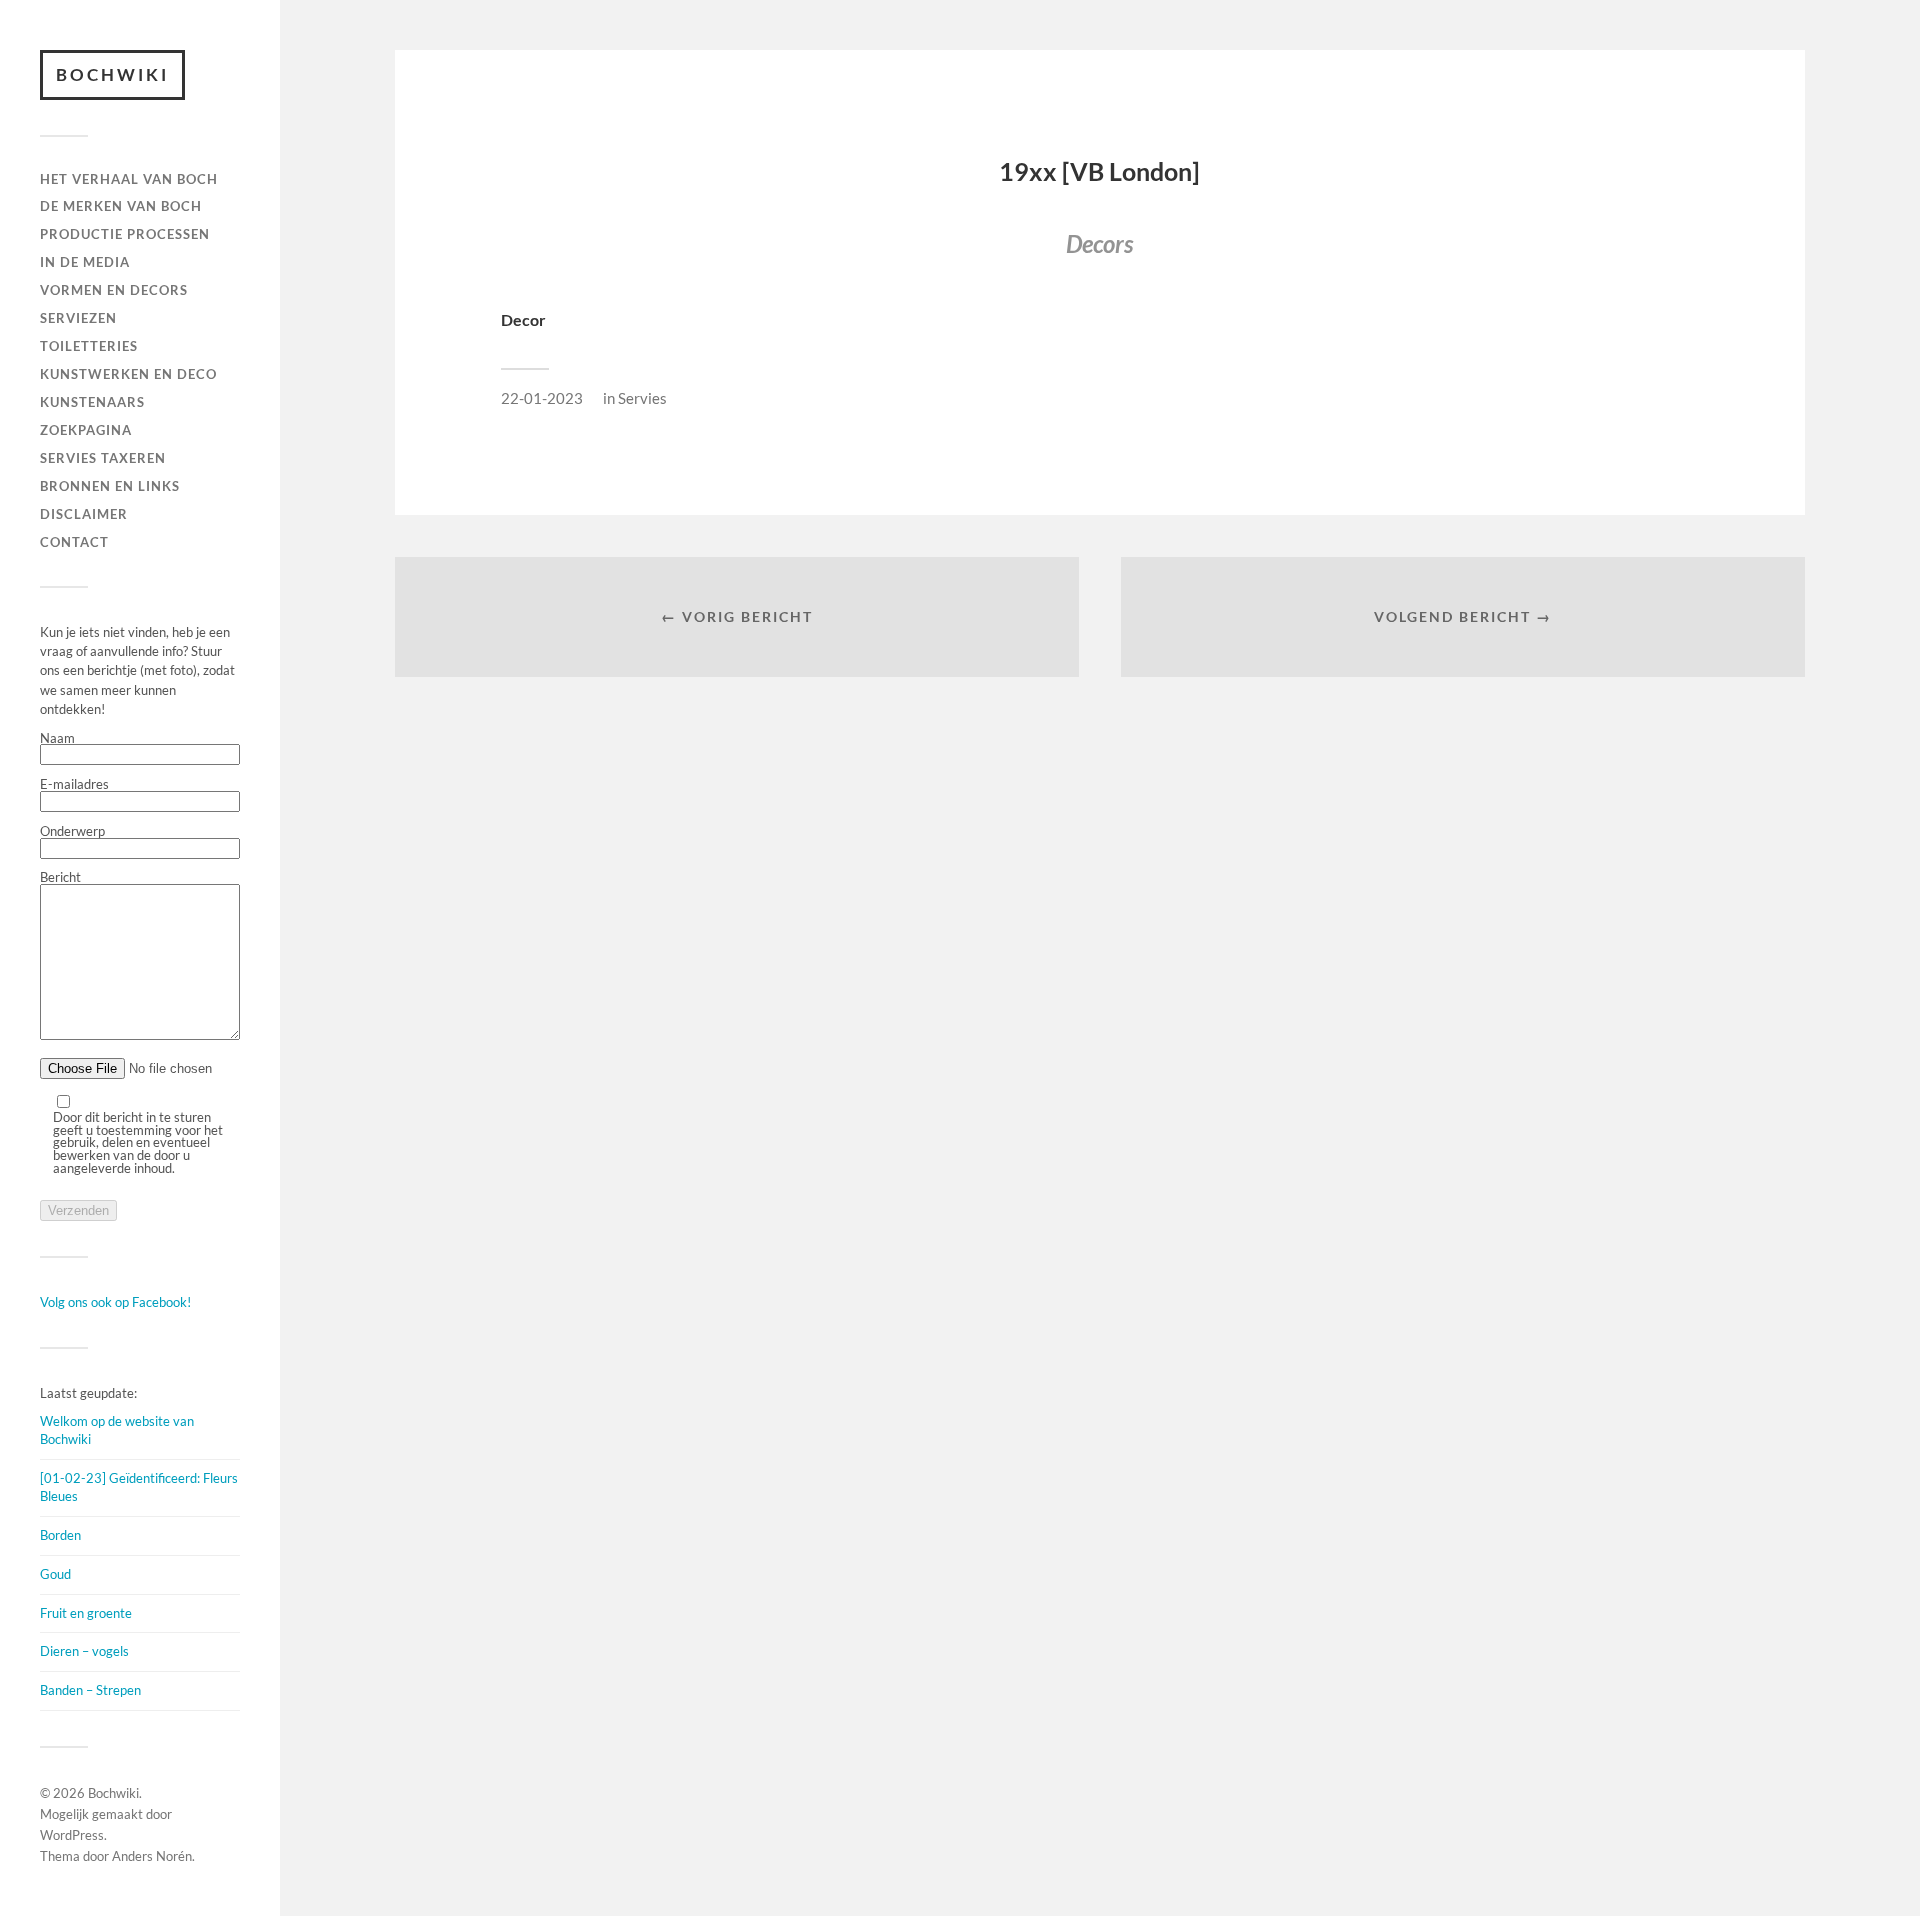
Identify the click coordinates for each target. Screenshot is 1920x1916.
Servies (642, 398)
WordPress (72, 1835)
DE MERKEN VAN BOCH (121, 206)
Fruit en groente (86, 1613)
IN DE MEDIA (85, 262)
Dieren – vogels (84, 1651)
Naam (57, 739)
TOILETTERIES (89, 346)
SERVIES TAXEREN (103, 458)
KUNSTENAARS (92, 402)
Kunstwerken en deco (128, 374)
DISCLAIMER (84, 514)
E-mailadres (74, 785)
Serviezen (78, 318)
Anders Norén (152, 1856)
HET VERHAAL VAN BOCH (129, 179)
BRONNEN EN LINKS (110, 486)
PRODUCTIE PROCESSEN (125, 234)
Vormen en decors (114, 290)
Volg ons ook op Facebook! (115, 1302)
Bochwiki (112, 74)
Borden (60, 1535)
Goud (55, 1574)
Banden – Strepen (90, 1690)
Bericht (60, 878)
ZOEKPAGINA (86, 430)
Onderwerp (72, 832)
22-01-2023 (542, 398)
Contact (74, 542)
